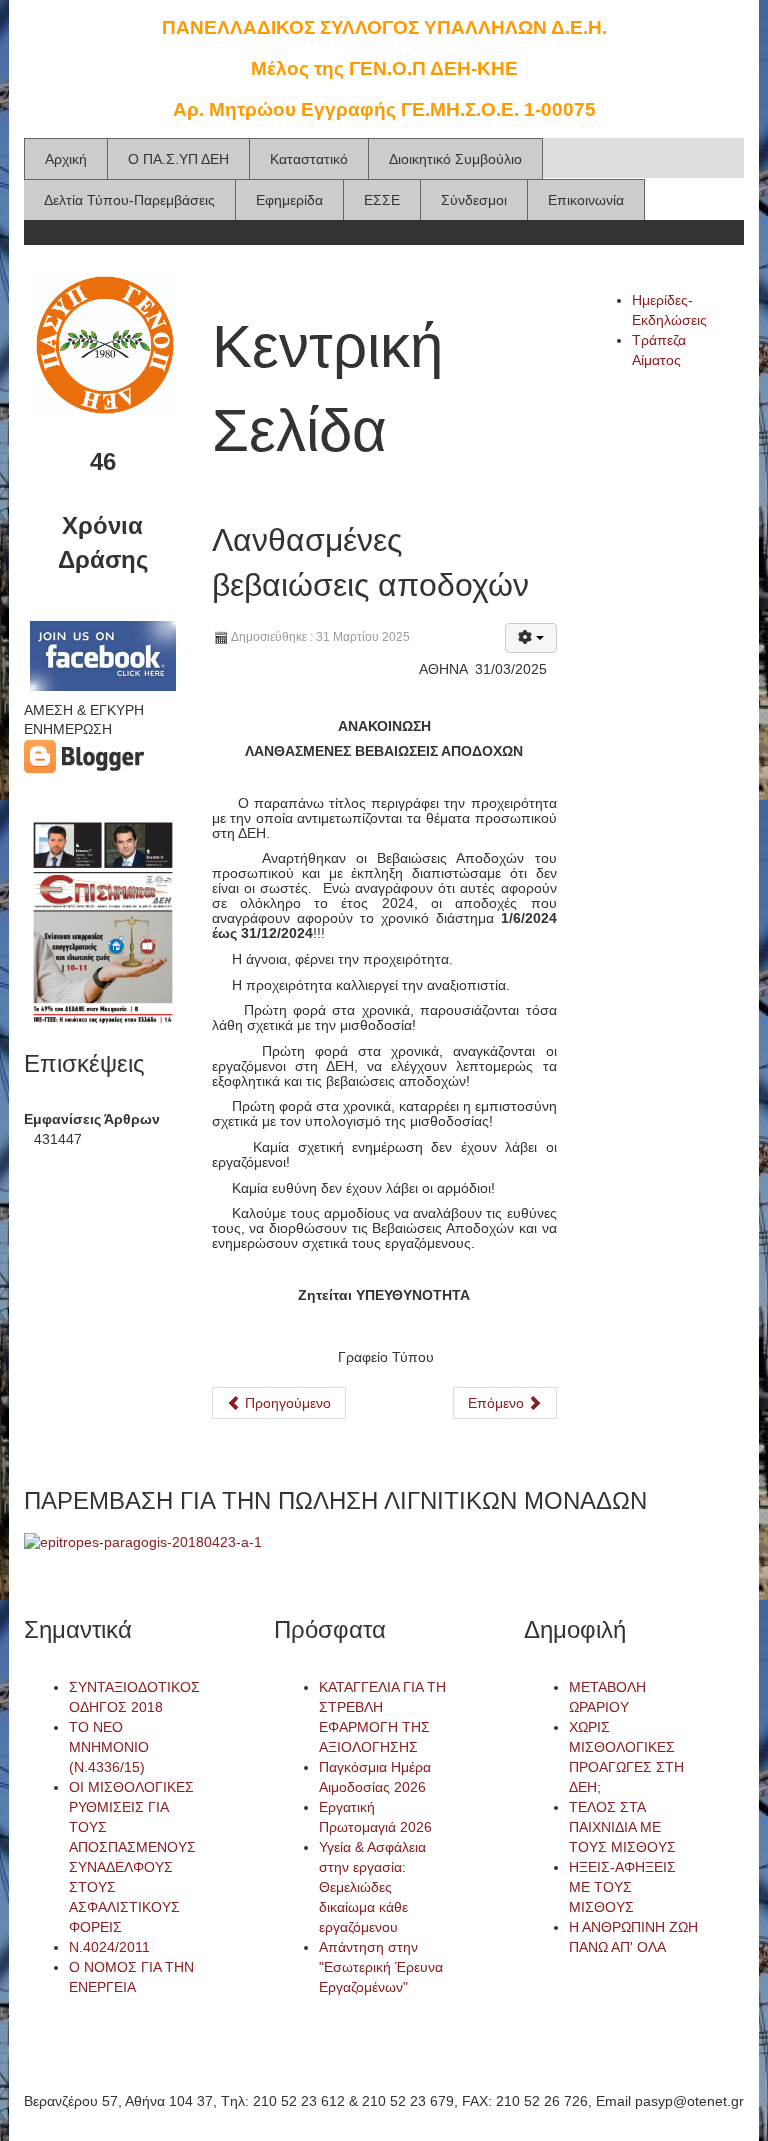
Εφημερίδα (289, 200)
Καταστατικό (309, 159)
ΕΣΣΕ (382, 200)
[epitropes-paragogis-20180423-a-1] (143, 1542)
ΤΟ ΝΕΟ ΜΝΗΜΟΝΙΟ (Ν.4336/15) (109, 1747)
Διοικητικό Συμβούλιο (455, 159)
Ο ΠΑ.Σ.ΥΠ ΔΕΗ (178, 159)
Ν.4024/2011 (109, 1947)
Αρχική (66, 159)
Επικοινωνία (586, 200)
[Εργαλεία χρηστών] (531, 638)
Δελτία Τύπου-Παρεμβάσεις (129, 200)
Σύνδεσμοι (474, 200)
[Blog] (84, 756)
